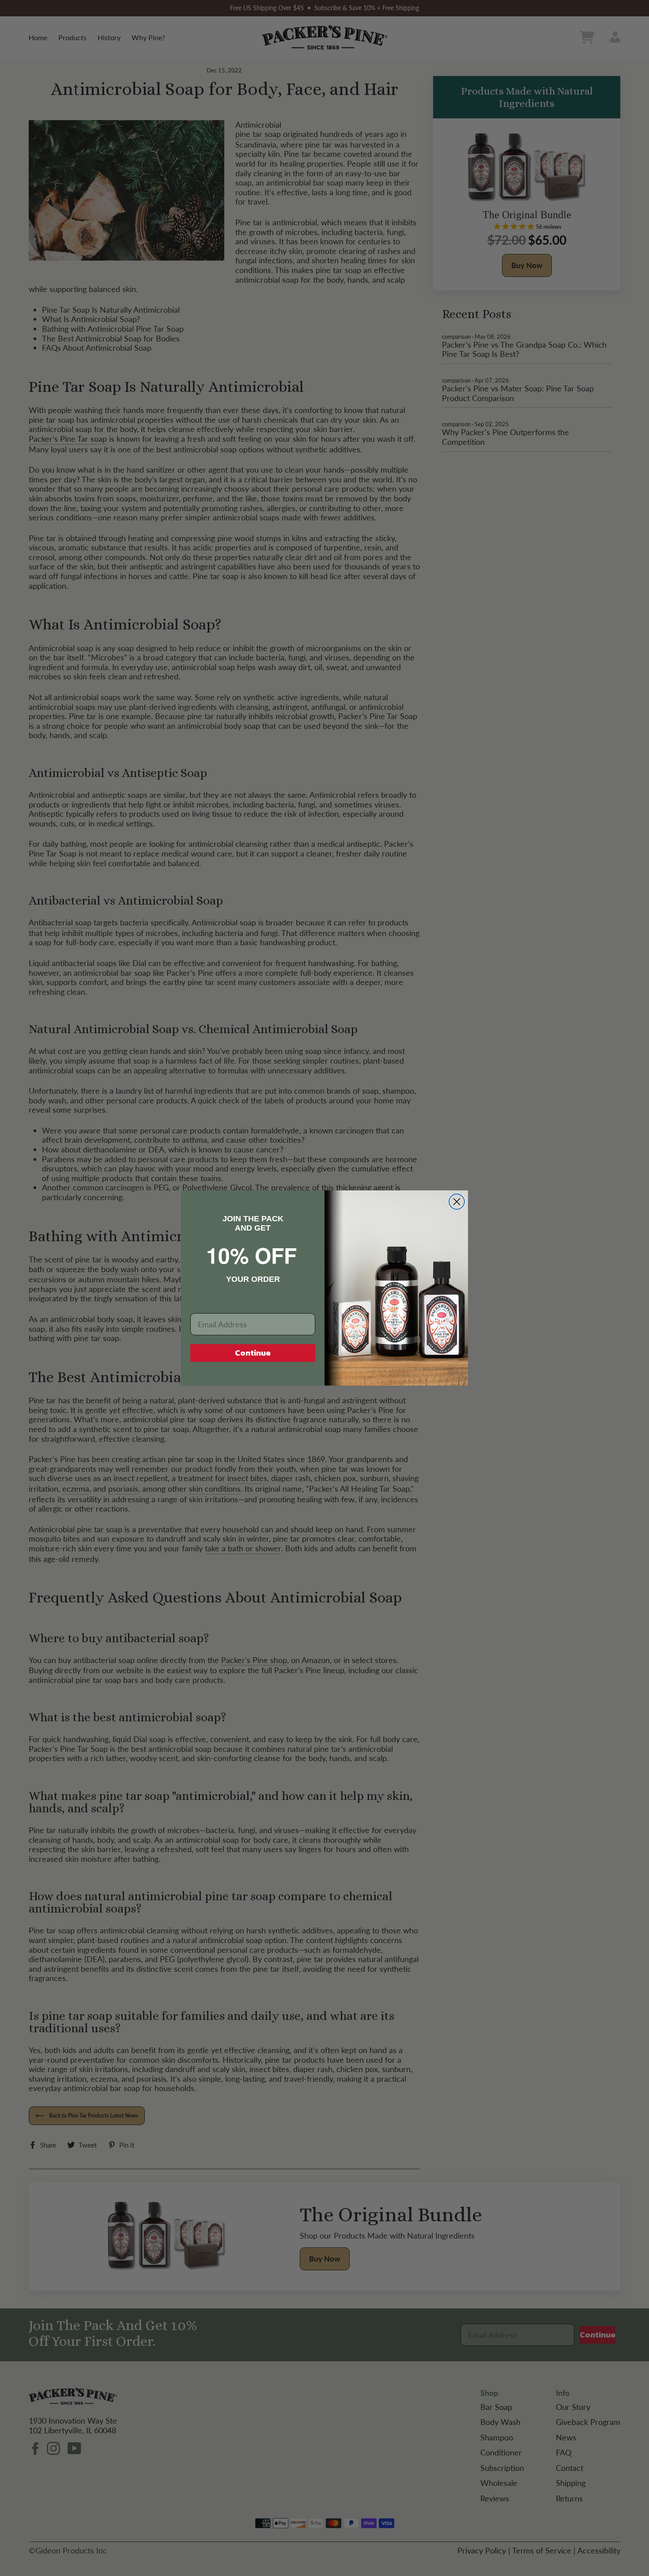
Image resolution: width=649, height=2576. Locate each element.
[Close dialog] (457, 1202)
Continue (253, 1353)
